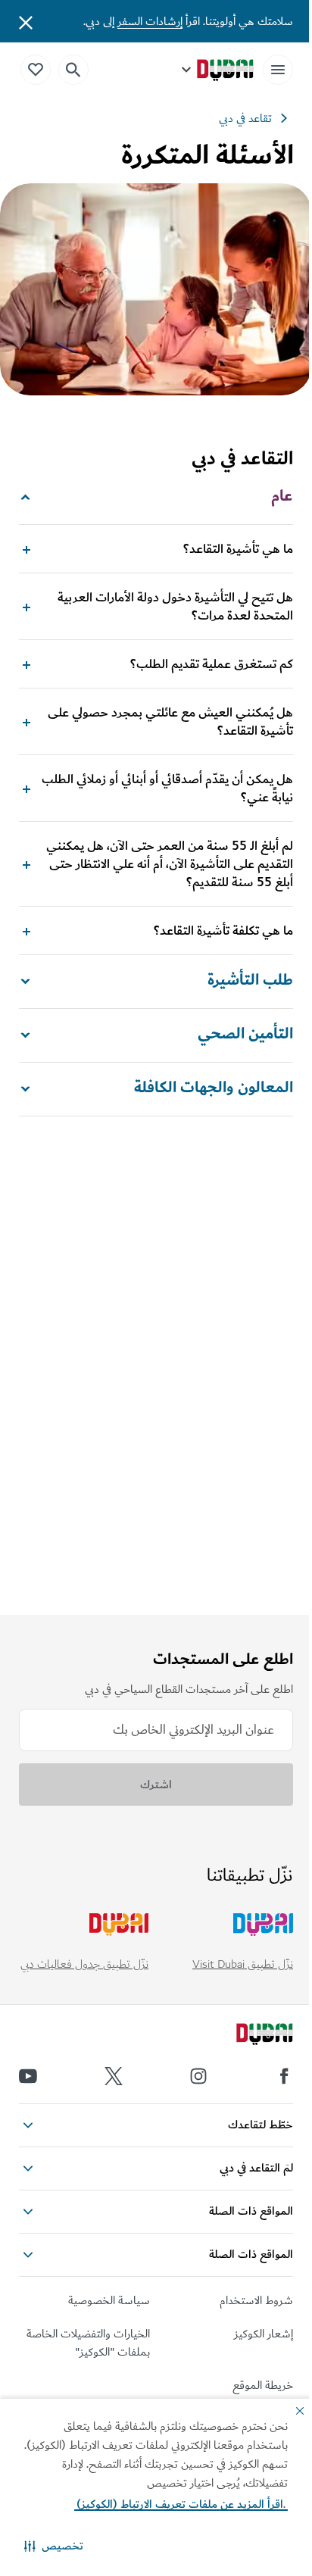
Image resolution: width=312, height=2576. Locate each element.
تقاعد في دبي (245, 118)
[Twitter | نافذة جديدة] (114, 2076)
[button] (54, 2546)
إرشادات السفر (150, 21)
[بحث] (73, 70)
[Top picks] (36, 69)
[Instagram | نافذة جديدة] (198, 2076)
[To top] (31, 2218)
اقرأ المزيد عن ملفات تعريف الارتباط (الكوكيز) (181, 2504)
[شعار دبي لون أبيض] (248, 2036)
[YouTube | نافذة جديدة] (28, 2076)
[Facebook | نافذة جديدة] (284, 2076)
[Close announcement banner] (26, 21)
